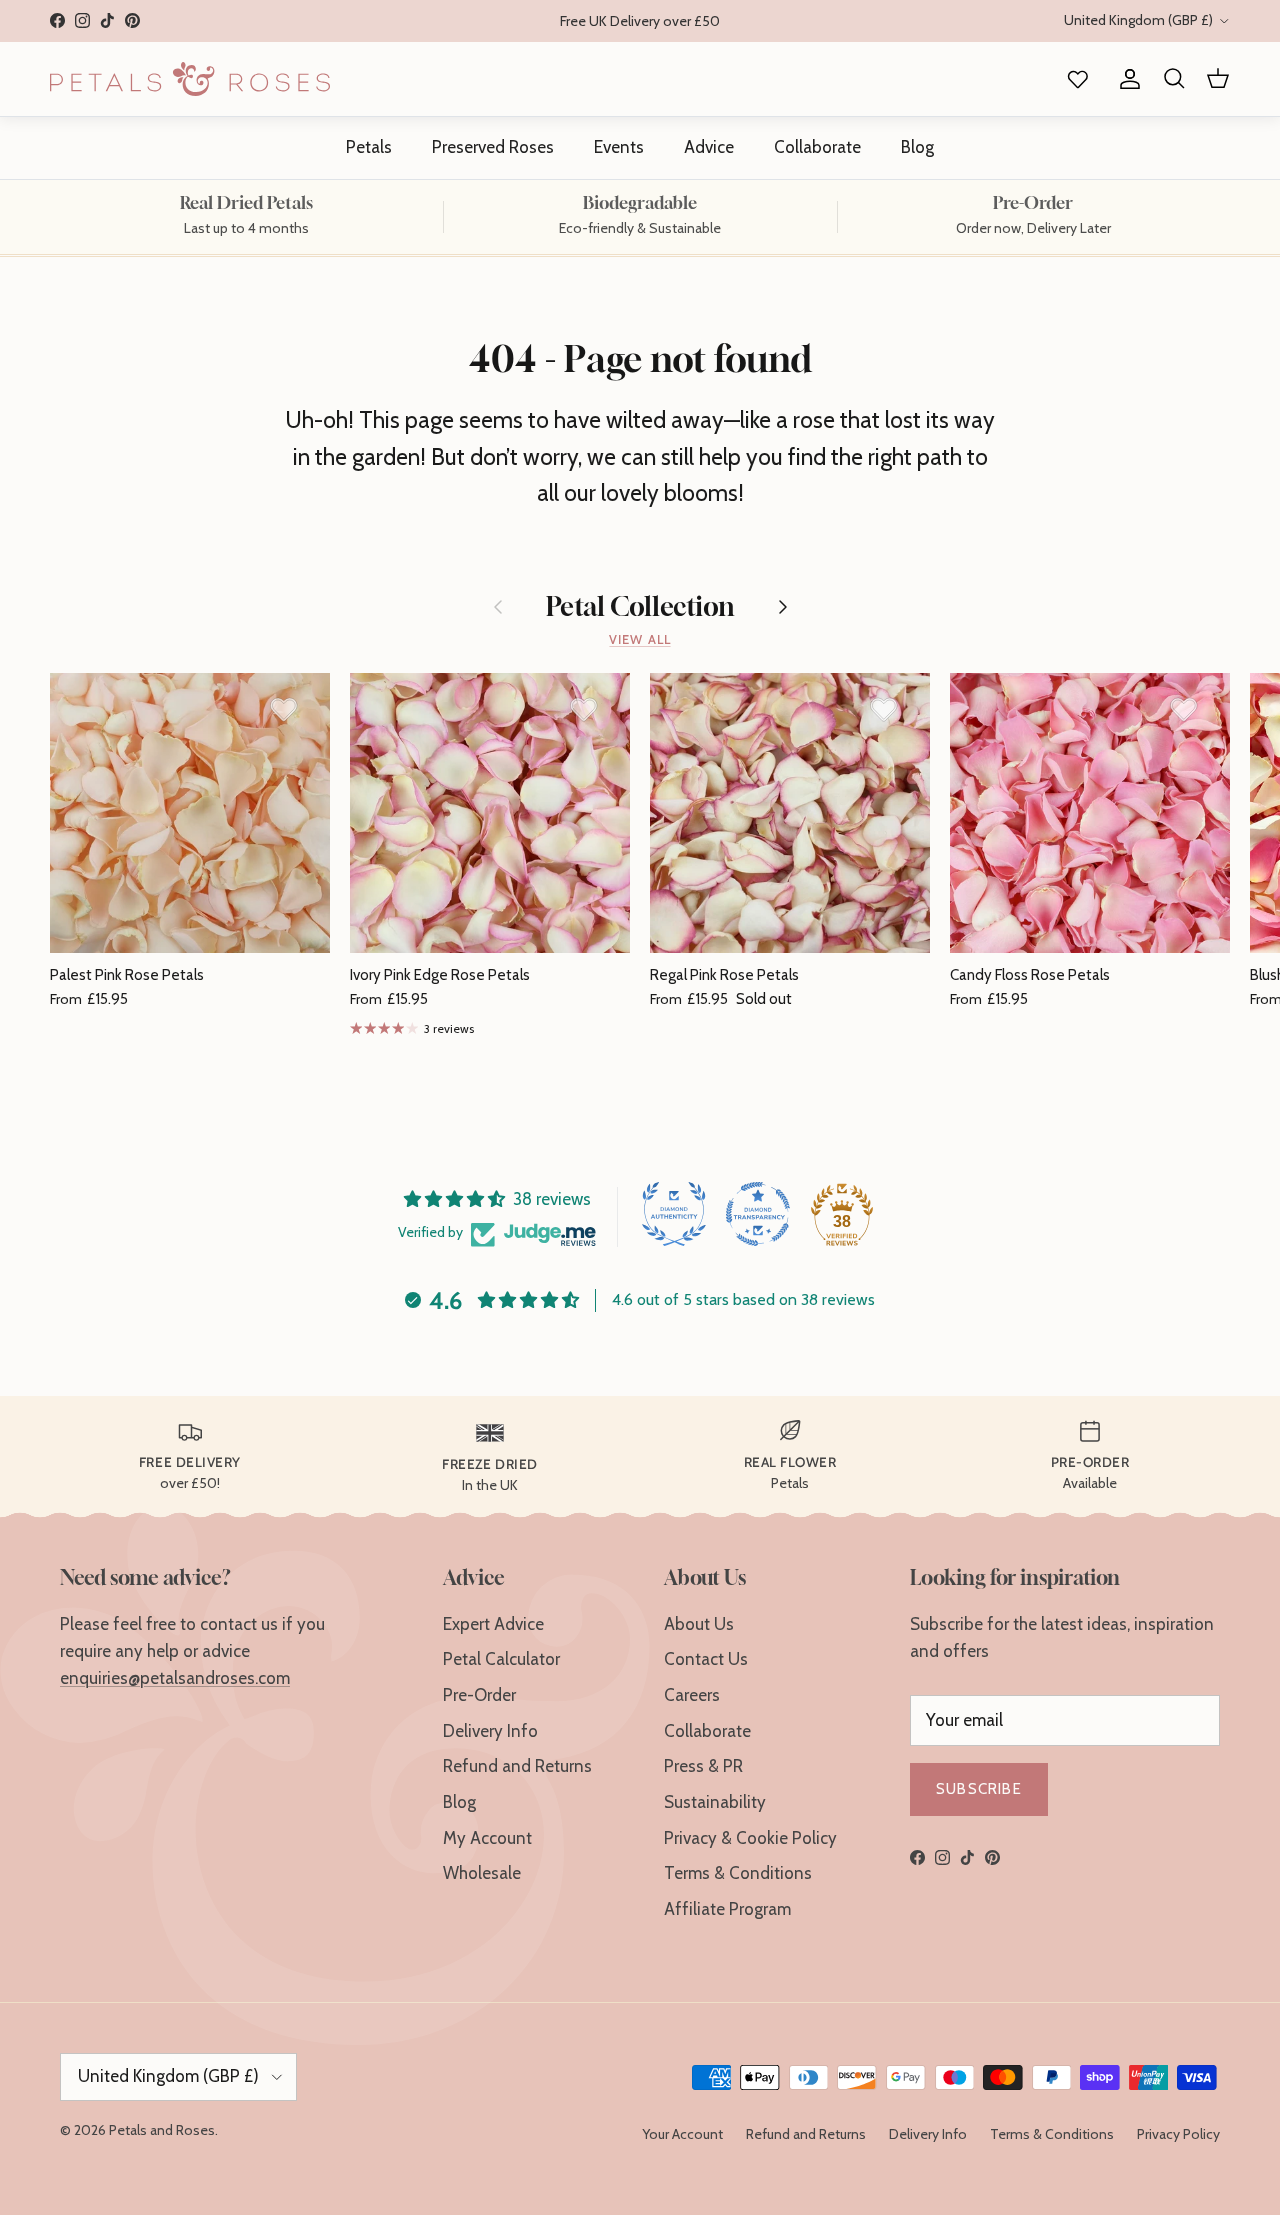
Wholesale (482, 1873)
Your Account (682, 2134)
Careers (692, 1695)
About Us (699, 1624)
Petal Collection (640, 606)
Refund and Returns (517, 1766)
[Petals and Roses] (190, 79)
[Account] (1126, 79)
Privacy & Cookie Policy (750, 1838)
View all (639, 639)
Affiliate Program (727, 1909)
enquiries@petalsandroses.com (175, 1678)
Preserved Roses (493, 147)
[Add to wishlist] (284, 709)
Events (619, 147)
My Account (487, 1838)
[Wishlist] (1074, 79)
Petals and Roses (162, 2130)
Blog (917, 147)
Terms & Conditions (738, 1873)
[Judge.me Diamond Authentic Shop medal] (674, 1214)
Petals (369, 147)
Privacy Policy (1178, 2134)
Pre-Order (479, 1695)
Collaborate (817, 147)
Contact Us (706, 1659)
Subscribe (979, 1789)
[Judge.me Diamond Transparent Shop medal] (758, 1214)
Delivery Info (490, 1731)
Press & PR (703, 1766)
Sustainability (715, 1802)
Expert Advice (493, 1624)
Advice (709, 147)
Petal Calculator (501, 1659)
